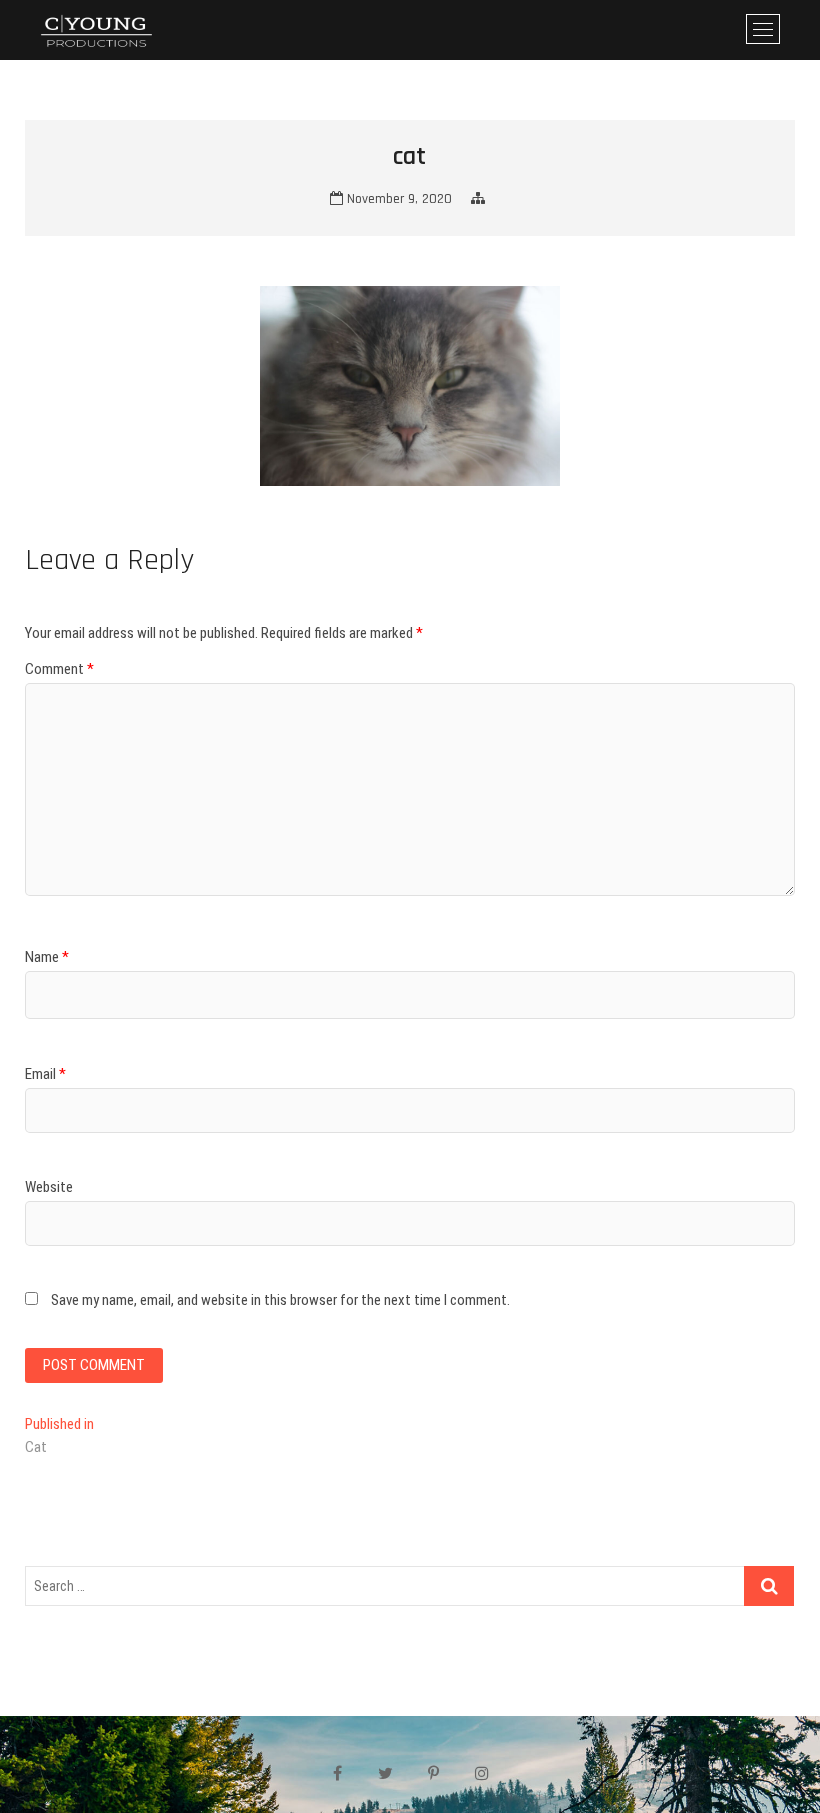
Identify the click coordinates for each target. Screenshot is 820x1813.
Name (47, 957)
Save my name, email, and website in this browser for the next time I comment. (280, 1300)
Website (49, 1187)
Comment (59, 669)
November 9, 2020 (397, 199)
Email (45, 1074)
